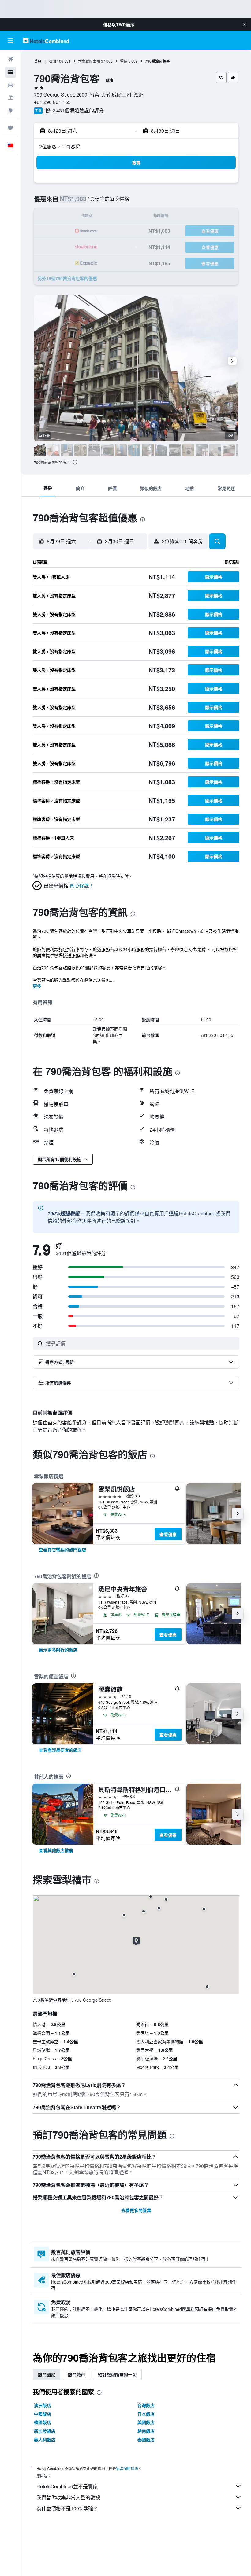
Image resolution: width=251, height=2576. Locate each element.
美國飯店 (146, 2422)
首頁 (38, 61)
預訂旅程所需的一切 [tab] (117, 2374)
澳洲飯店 (43, 2405)
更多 (37, 986)
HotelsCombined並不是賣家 (67, 2486)
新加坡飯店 (45, 2431)
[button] (244, 24)
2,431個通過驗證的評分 (78, 110)
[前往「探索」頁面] (10, 111)
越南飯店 (146, 2431)
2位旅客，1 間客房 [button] (60, 146)
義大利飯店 (45, 2439)
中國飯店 (43, 2414)
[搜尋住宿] (10, 72)
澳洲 (52, 61)
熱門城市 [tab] (77, 2374)
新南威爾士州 (89, 61)
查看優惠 (168, 1534)
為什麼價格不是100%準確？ (67, 2508)
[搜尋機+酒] (10, 98)
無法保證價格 (127, 2468)
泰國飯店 (146, 2439)
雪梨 (124, 61)
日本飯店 (146, 2414)
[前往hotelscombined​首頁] (46, 40)
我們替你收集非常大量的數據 (68, 2497)
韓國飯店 (43, 2422)
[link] (62, 1550)
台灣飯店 (146, 2405)
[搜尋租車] (10, 85)
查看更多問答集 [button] (136, 2210)
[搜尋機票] (10, 59)
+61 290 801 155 (52, 102)
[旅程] (10, 128)
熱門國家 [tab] (47, 2374)
